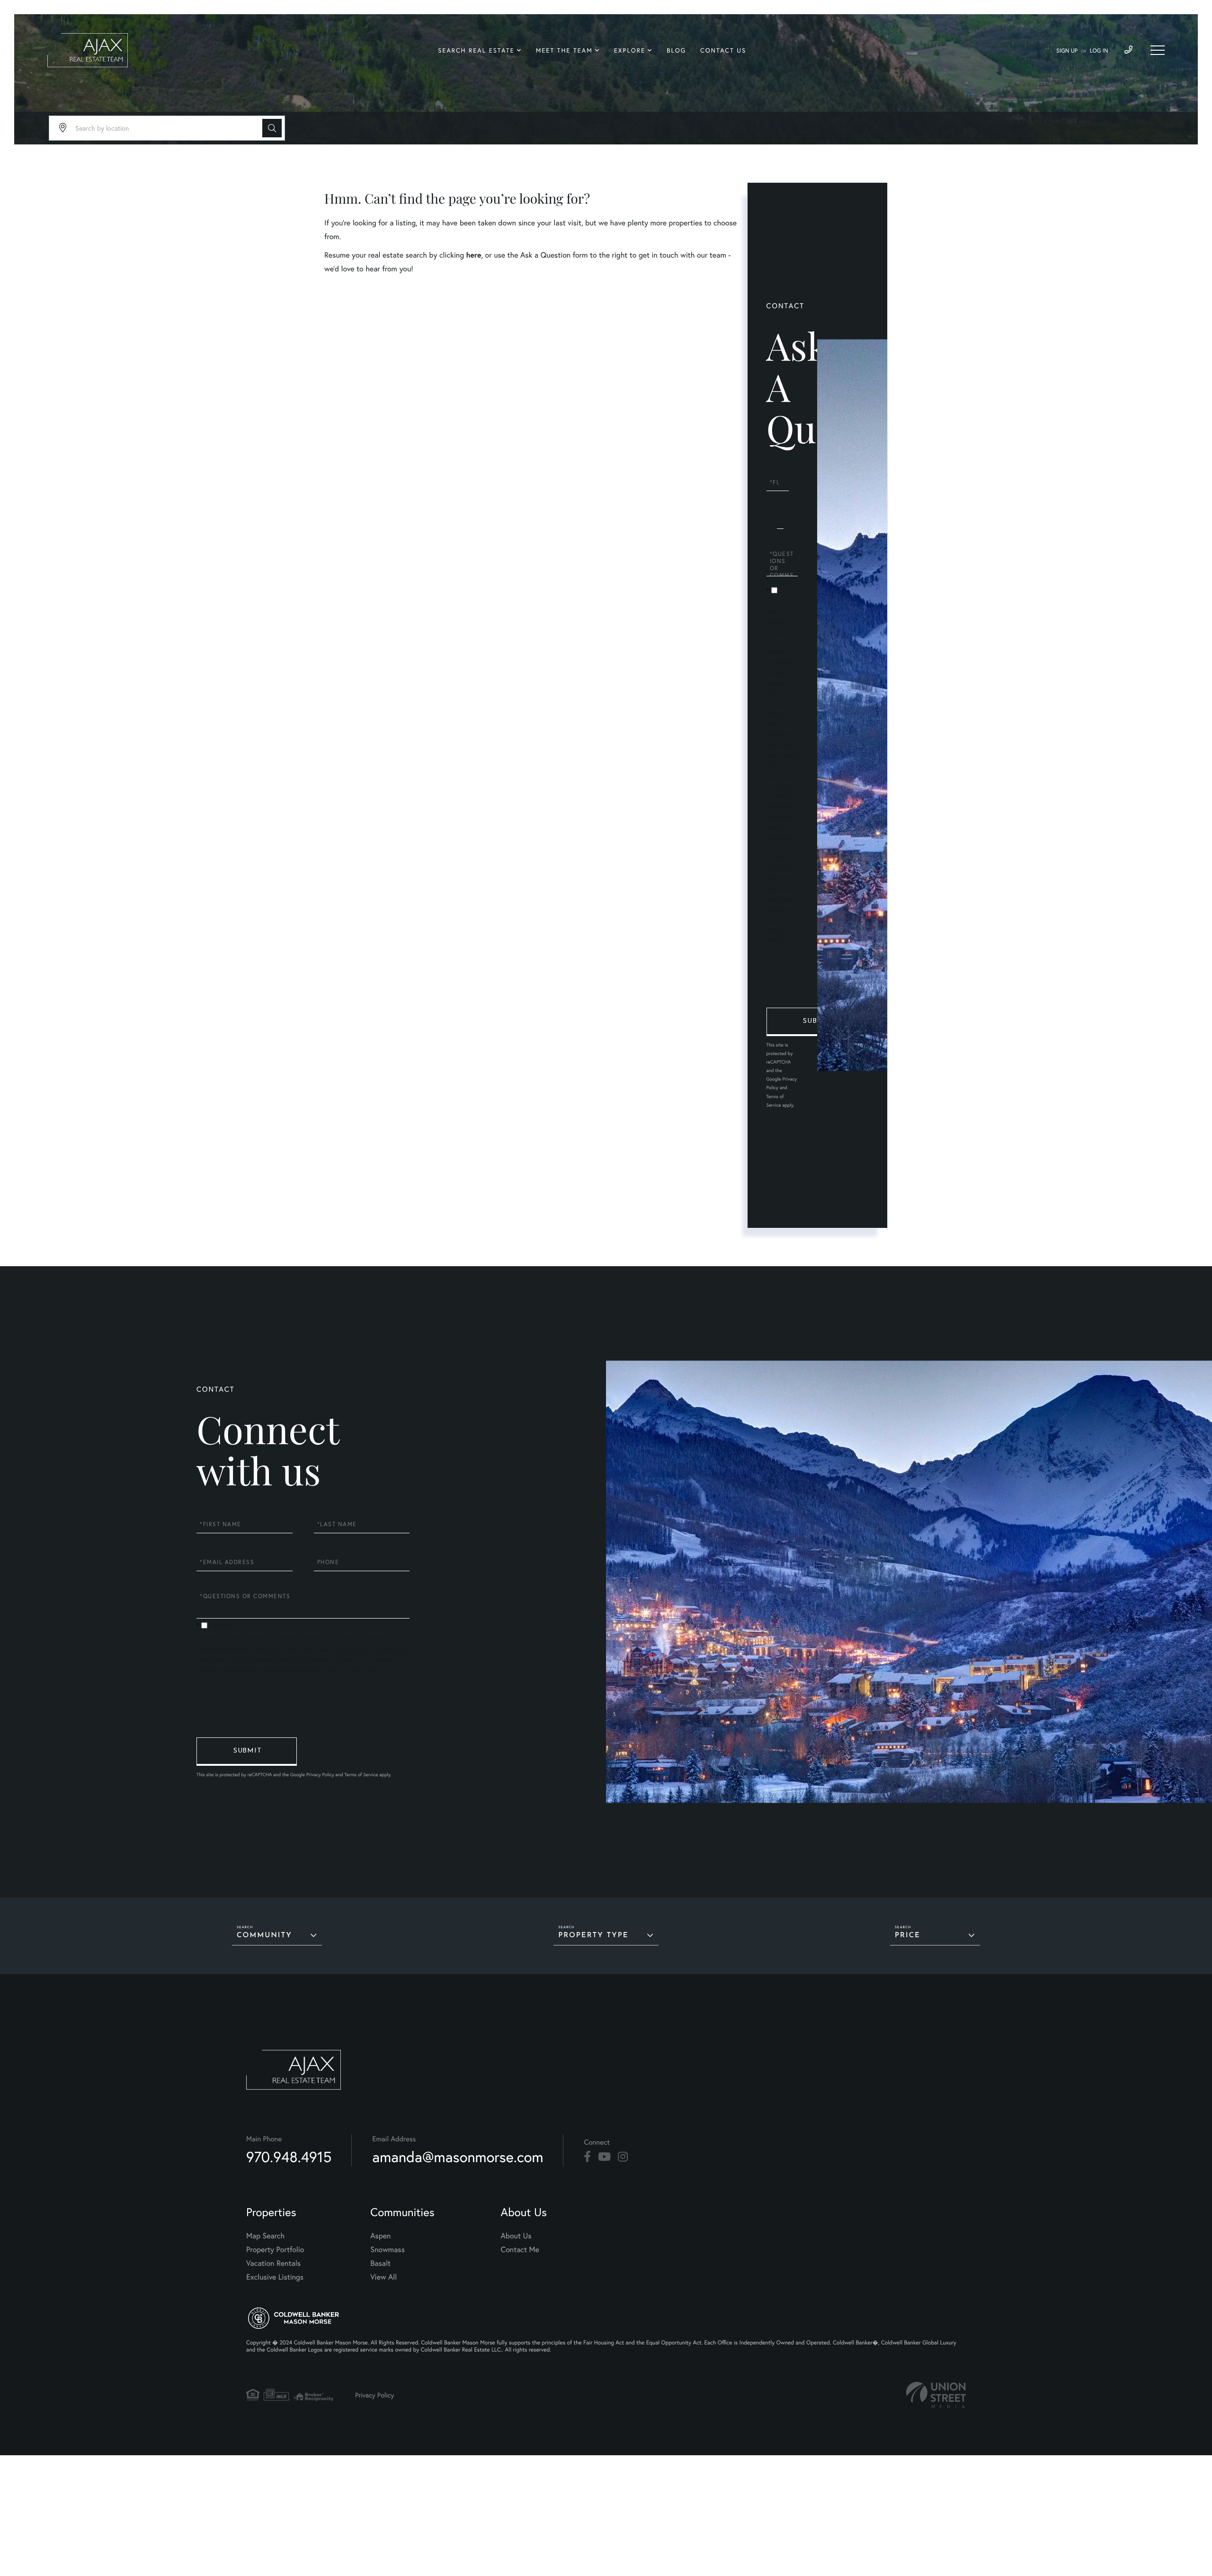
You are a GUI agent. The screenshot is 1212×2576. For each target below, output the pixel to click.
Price (908, 1936)
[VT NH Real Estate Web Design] (936, 2395)
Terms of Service (361, 1775)
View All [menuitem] (383, 2277)
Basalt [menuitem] (380, 2263)
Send (817, 1022)
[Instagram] (623, 2157)
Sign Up (1067, 51)
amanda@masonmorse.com (458, 2157)
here (473, 255)
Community (264, 1936)
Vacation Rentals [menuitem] (273, 2263)
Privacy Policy (362, 1670)
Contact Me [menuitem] (520, 2250)
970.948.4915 (289, 2157)
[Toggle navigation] (1158, 50)
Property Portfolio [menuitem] (275, 2250)
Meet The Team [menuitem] (564, 50)
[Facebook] (587, 2157)
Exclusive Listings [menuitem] (275, 2277)
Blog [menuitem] (676, 50)
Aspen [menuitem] (380, 2236)
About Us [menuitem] (516, 2236)
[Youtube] (604, 2157)
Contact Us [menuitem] (723, 50)
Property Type (593, 1936)
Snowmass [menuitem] (388, 2250)
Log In (1099, 51)
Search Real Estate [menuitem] (476, 50)
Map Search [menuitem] (265, 2236)
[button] (272, 128)
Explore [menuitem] (630, 50)
